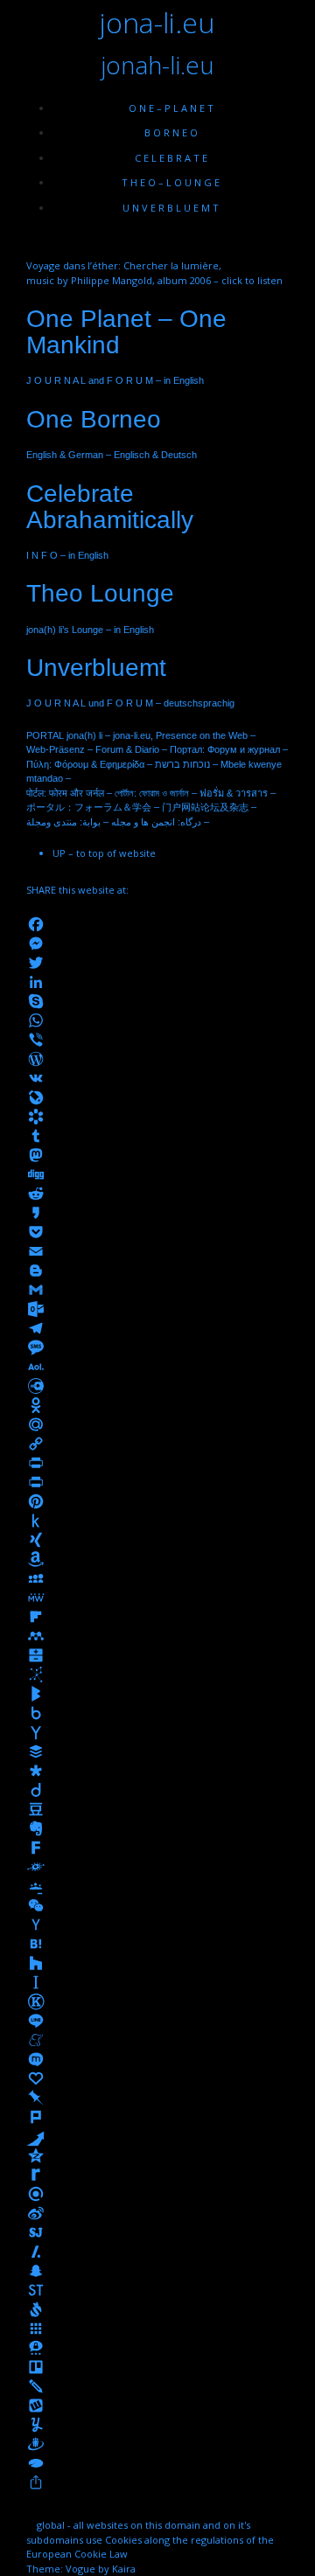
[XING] (157, 1540)
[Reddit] (157, 1194)
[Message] (157, 1347)
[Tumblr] (157, 1136)
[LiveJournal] (157, 1097)
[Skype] (157, 1001)
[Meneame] (157, 2040)
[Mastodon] (157, 1155)
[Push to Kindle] (157, 1521)
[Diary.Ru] (157, 1386)
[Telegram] (157, 1328)
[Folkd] (157, 1867)
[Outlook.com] (157, 1309)
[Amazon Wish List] (157, 1559)
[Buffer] (157, 1751)
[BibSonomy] (157, 1674)
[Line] (157, 2021)
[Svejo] (157, 2309)
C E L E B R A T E (171, 158)
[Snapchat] (157, 2271)
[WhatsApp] (157, 1020)
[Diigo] (157, 1790)
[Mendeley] (157, 1636)
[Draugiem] (157, 2444)
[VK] (157, 1078)
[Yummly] (157, 2425)
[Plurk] (157, 2117)
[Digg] (157, 1174)
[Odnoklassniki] (157, 1405)
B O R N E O (171, 132)
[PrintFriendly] (157, 1482)
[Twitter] (157, 963)
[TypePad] (157, 2463)
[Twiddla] (157, 2386)
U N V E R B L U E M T (171, 208)
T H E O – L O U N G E (171, 182)
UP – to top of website (104, 853)
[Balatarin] (157, 1655)
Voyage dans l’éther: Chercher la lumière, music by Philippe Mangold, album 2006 (124, 273)
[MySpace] (157, 1578)
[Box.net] (157, 1713)
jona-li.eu (157, 23)
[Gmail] (157, 1290)
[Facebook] (157, 924)
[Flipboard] (157, 1617)
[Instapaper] (157, 1982)
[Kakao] (157, 1213)
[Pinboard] (157, 2098)
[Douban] (157, 1809)
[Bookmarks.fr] (157, 1117)
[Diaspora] (157, 1771)
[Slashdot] (157, 2252)
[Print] (157, 1463)
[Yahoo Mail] (157, 1732)
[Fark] (157, 1848)
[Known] (157, 2002)
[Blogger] (157, 1271)
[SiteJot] (157, 2232)
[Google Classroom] (157, 1886)
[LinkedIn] (157, 982)
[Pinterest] (157, 1501)
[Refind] (157, 2194)
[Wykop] (157, 2405)
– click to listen (248, 280)
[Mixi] (157, 2059)
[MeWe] (157, 1598)
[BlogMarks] (157, 1694)
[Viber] (157, 1040)
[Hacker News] (157, 1925)
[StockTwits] (157, 2290)
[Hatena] (157, 1944)
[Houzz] (157, 1963)
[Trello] (157, 2367)
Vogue (80, 2569)
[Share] (157, 2482)
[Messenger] (157, 943)
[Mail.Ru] (157, 1424)
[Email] (157, 1251)
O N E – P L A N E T (171, 108)
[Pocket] (157, 1232)
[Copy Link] (157, 1444)
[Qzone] (157, 2155)
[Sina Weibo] (157, 2213)
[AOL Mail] (157, 1367)
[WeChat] (157, 1905)
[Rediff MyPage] (157, 2175)
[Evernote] (157, 1828)
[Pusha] (157, 2136)
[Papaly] (157, 2078)
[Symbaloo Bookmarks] (157, 2329)
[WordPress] (157, 1059)
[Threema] (157, 2348)
